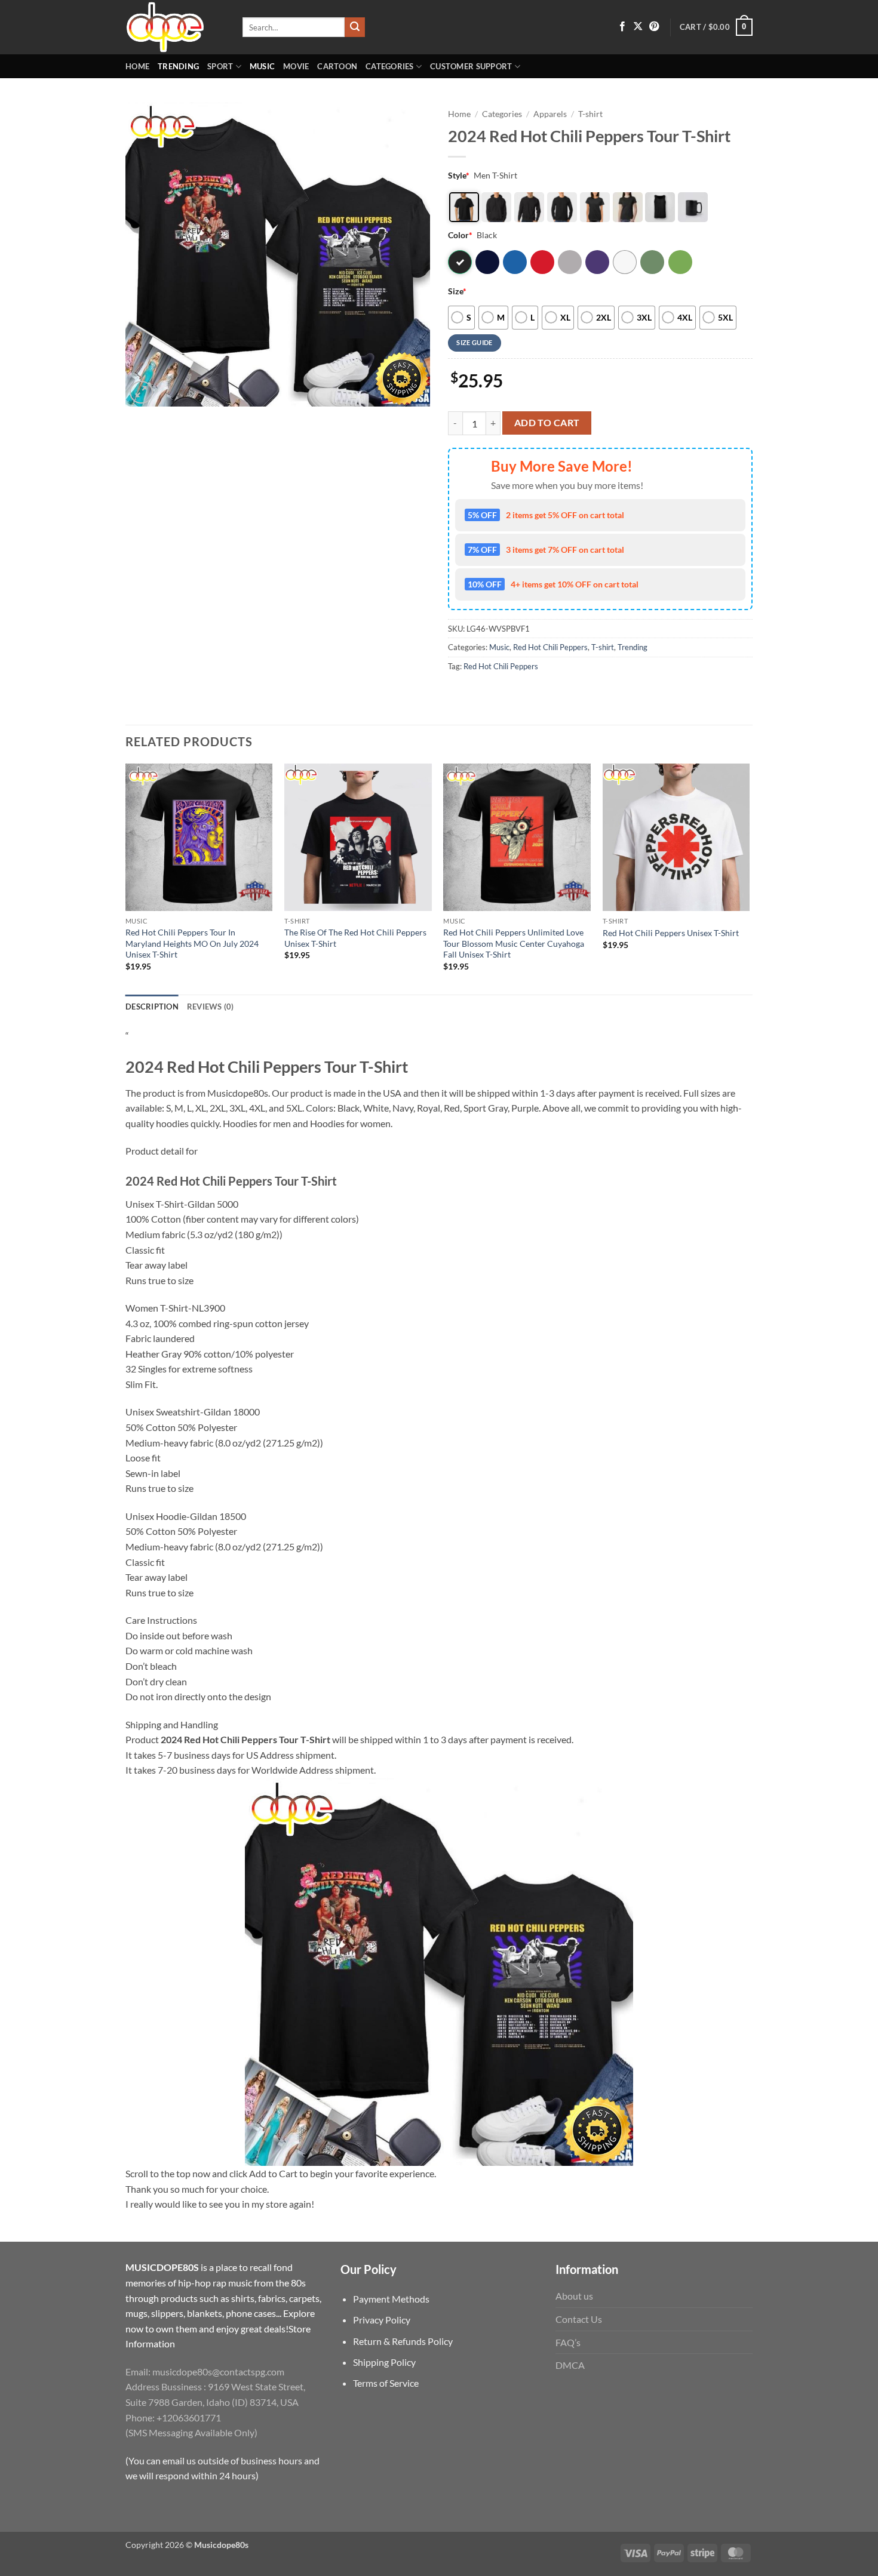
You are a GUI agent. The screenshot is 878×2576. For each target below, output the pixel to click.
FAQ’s (568, 2342)
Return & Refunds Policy (403, 2341)
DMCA (570, 2365)
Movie (296, 66)
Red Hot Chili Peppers (550, 647)
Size (457, 291)
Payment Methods (391, 2299)
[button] (716, 27)
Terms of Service (386, 2383)
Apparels (550, 114)
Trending (178, 66)
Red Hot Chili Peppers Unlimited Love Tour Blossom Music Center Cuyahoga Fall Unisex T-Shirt (514, 943)
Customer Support (471, 66)
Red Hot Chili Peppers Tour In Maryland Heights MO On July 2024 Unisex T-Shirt (192, 943)
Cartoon (337, 66)
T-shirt (590, 114)
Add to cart (547, 423)
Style (459, 175)
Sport (220, 66)
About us (574, 2296)
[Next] (749, 878)
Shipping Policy (384, 2362)
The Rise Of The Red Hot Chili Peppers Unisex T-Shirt (355, 938)
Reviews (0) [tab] (211, 1007)
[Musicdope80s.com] (175, 27)
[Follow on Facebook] (622, 27)
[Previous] (126, 878)
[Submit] (355, 27)
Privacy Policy (382, 2320)
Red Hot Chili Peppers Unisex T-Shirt (671, 933)
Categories (390, 66)
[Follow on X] (638, 27)
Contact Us (579, 2319)
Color (460, 235)
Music (262, 66)
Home (137, 66)
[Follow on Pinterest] (654, 27)
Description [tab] (152, 1007)
